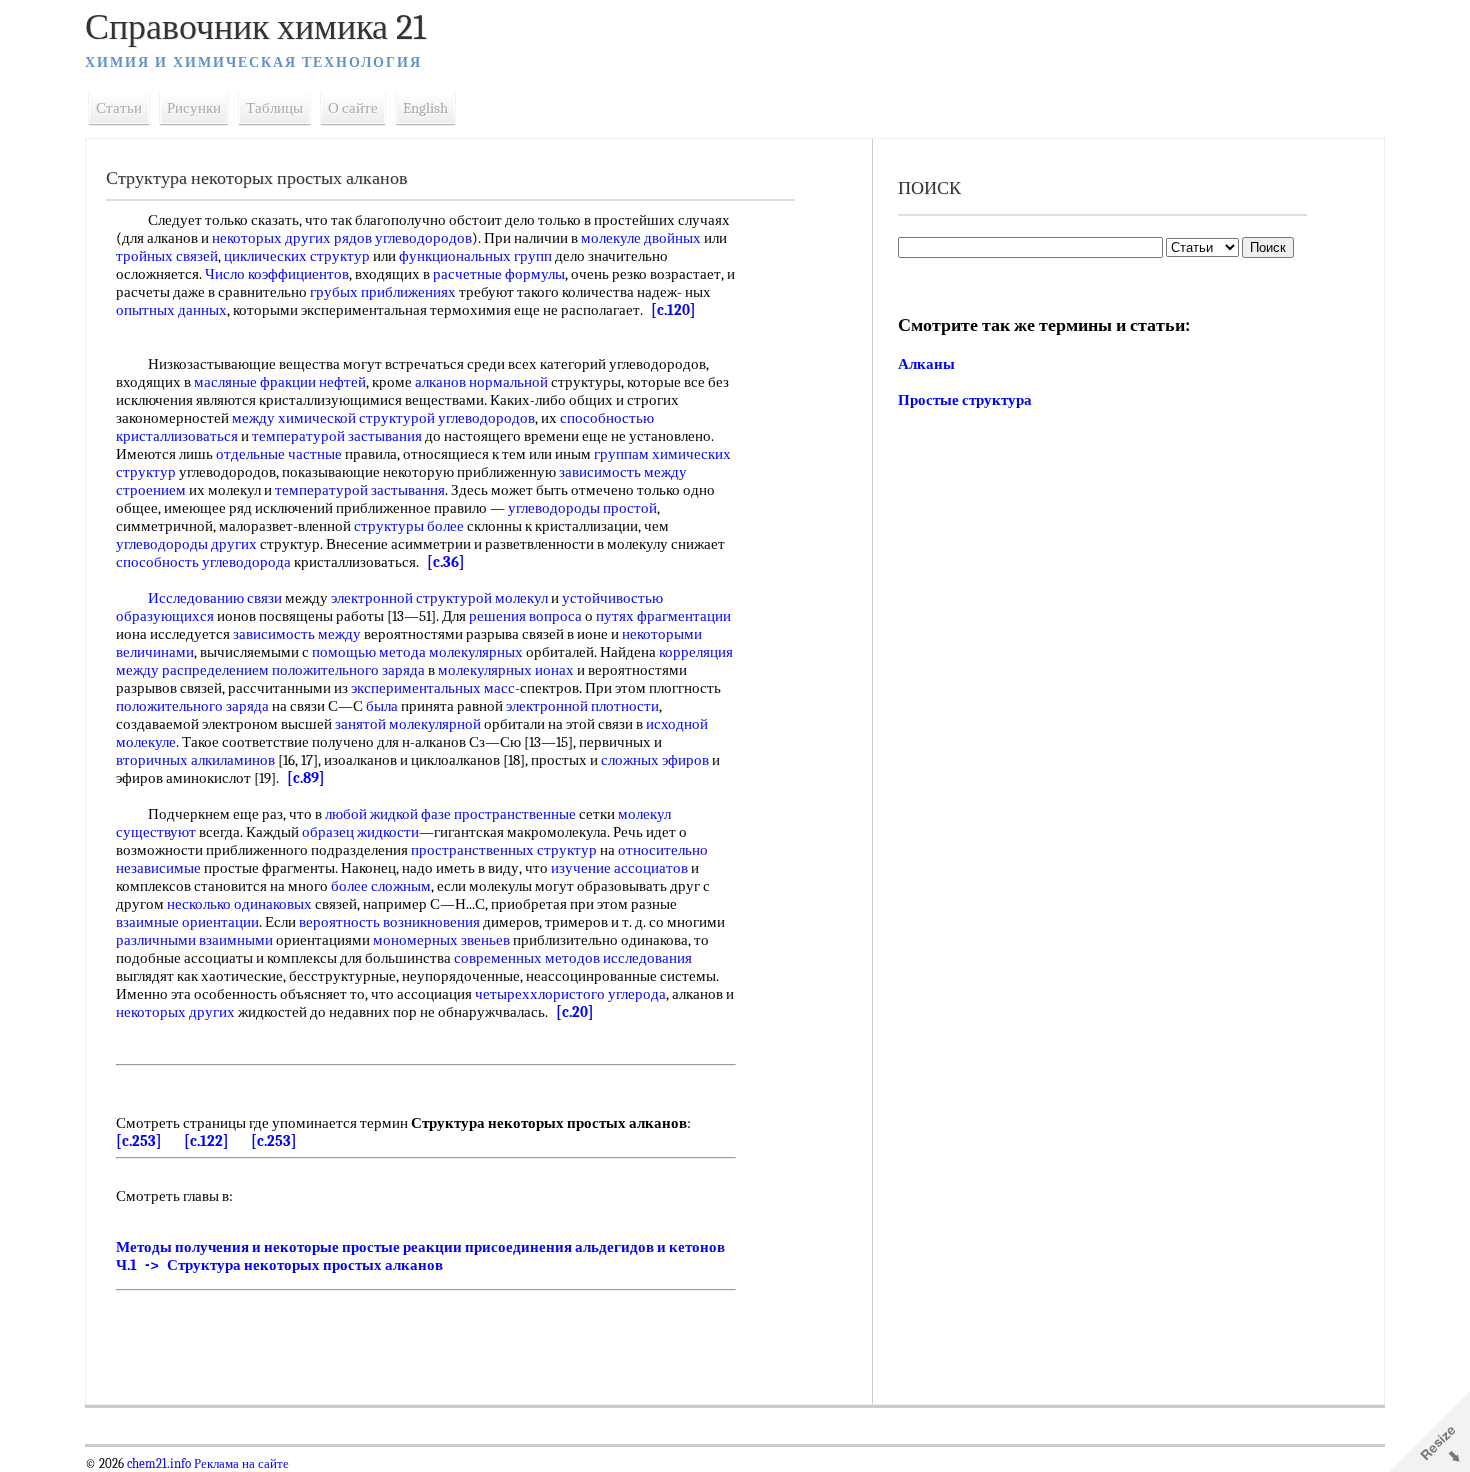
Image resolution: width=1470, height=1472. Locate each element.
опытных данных (171, 310)
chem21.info (159, 1464)
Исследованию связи (215, 598)
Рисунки (194, 108)
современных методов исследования (573, 958)
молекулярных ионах (506, 670)
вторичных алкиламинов (195, 760)
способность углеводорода (203, 562)
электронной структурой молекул (439, 598)
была (382, 706)
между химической (294, 418)
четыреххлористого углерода (570, 994)
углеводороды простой (582, 508)
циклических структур (297, 256)
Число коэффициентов (277, 274)
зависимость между (297, 634)
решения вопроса (525, 616)
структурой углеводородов (447, 418)
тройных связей (167, 256)
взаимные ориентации (187, 922)
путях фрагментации (663, 616)
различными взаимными (194, 940)
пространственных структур (504, 850)
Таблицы (274, 108)
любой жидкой (371, 814)
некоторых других (271, 238)
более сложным (381, 886)
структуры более (409, 526)
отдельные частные (279, 454)
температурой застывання (360, 490)
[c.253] (139, 1141)
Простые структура (965, 400)
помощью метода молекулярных (417, 652)
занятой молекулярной (408, 724)
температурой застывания (337, 436)
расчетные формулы (499, 274)
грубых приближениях (383, 292)
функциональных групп (475, 256)
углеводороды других (186, 544)
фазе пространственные (498, 814)
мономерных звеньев (441, 940)
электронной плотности (582, 706)
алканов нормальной (481, 382)
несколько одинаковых (239, 904)
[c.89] (306, 778)
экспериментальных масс (433, 688)
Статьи (119, 108)
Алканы (926, 364)
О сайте (353, 108)
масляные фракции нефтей (280, 382)
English (425, 108)
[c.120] (673, 310)
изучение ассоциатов (619, 868)
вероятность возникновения (389, 922)
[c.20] (575, 1012)
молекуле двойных (641, 238)
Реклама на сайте (240, 1464)
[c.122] (206, 1141)
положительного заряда (348, 670)
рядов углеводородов (403, 238)
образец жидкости (360, 832)
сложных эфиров (655, 760)
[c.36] (446, 562)
